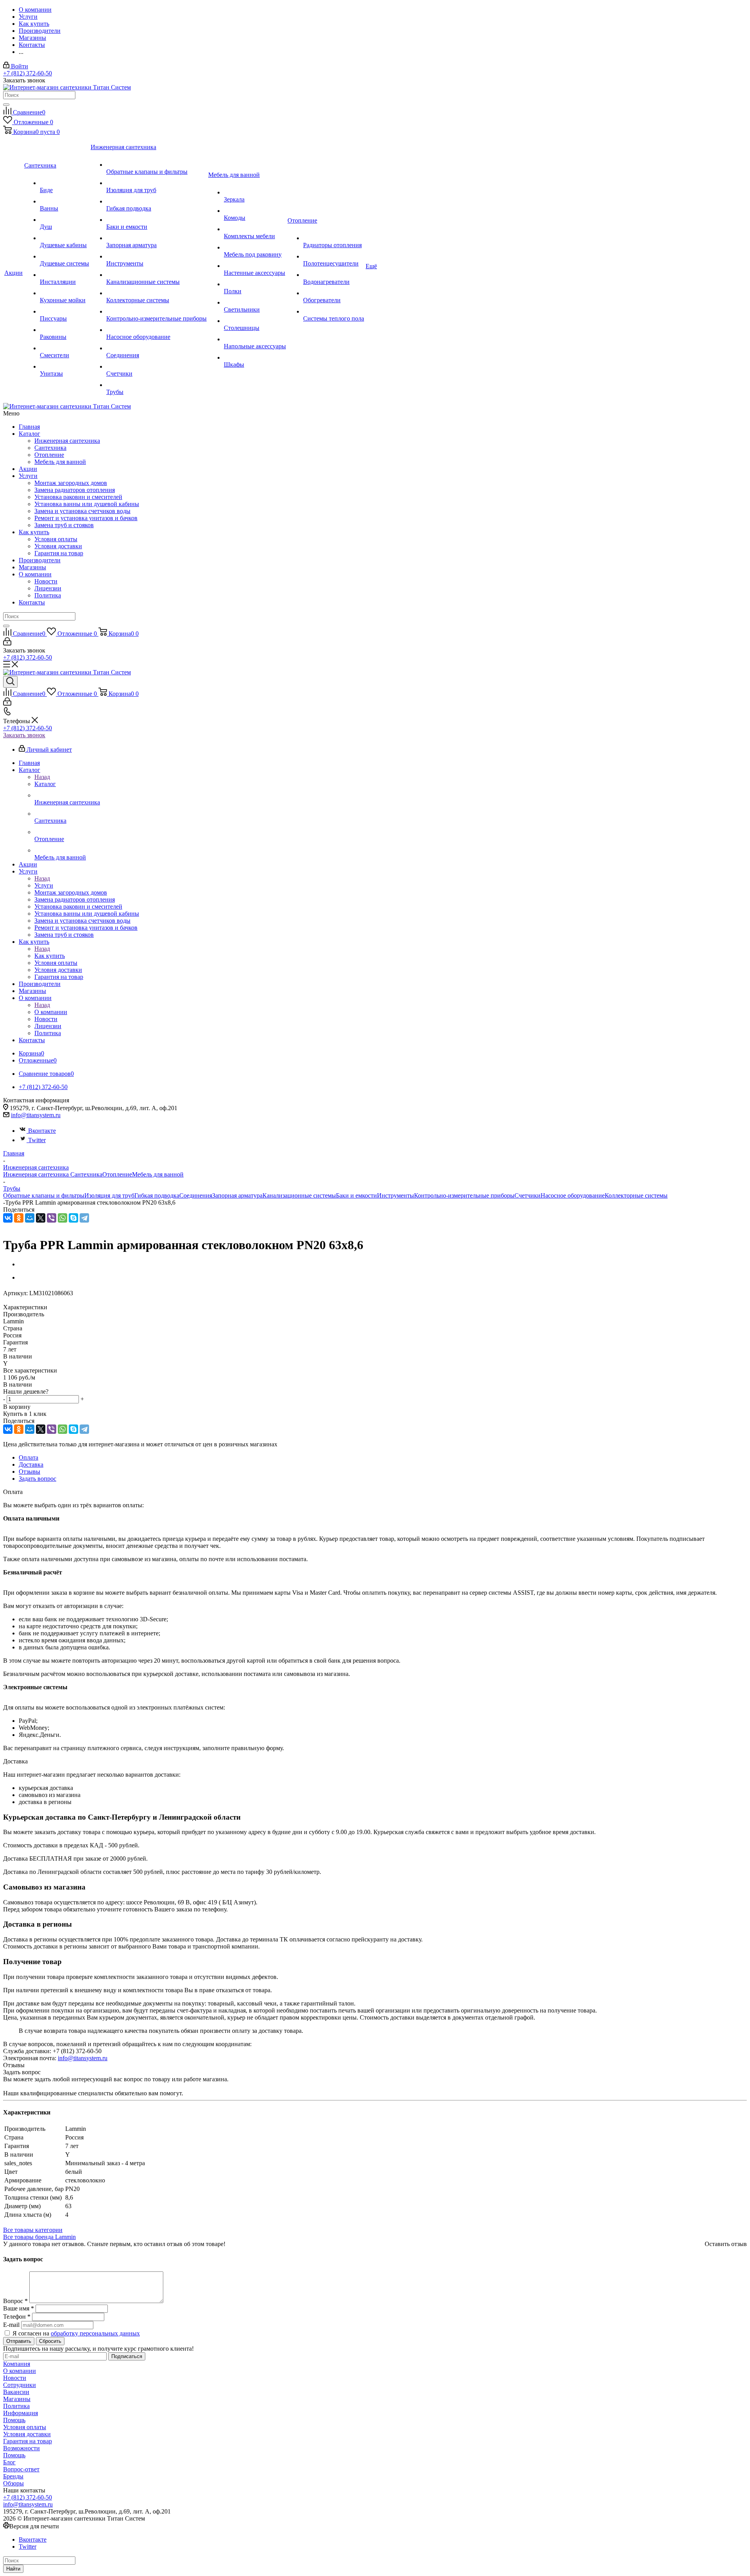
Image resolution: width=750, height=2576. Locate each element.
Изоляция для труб (109, 1195)
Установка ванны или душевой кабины (87, 504)
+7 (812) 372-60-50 (28, 73)
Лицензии (48, 588)
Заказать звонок (24, 735)
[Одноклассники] (19, 1218)
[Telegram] (84, 1218)
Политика (48, 595)
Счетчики (528, 1195)
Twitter (37, 1140)
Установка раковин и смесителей (78, 497)
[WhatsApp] (62, 1218)
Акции (28, 469)
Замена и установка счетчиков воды (82, 511)
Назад (42, 777)
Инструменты (396, 1195)
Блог (9, 2462)
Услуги (28, 476)
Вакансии (16, 2392)
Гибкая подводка (157, 1195)
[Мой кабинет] (7, 643)
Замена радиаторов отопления (75, 490)
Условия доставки (58, 546)
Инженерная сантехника (67, 441)
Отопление (49, 455)
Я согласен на (76, 2333)
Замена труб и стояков (64, 525)
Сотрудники (20, 2385)
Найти (13, 2569)
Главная (29, 427)
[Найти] (6, 105)
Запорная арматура (237, 1195)
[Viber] (52, 1218)
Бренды (13, 2476)
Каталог (29, 434)
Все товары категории (33, 2230)
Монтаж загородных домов (71, 483)
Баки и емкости (356, 1195)
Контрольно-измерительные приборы (464, 1195)
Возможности (21, 2448)
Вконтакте (42, 1131)
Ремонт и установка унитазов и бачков (86, 518)
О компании (35, 574)
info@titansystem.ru (36, 1115)
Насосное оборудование (573, 1195)
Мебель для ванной (60, 462)
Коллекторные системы (636, 1195)
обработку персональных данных (95, 2333)
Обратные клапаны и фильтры (44, 1195)
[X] (41, 1218)
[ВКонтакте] (8, 1218)
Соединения (196, 1195)
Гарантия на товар (59, 553)
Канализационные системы (299, 1195)
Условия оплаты (56, 539)
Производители (40, 560)
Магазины (32, 567)
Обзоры (13, 2483)
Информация (21, 2413)
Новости (46, 581)
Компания (17, 2364)
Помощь (14, 2420)
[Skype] (73, 1218)
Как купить (34, 532)
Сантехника (50, 448)
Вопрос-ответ (21, 2469)
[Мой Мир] (30, 1218)
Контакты (32, 602)
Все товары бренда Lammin (39, 2237)
